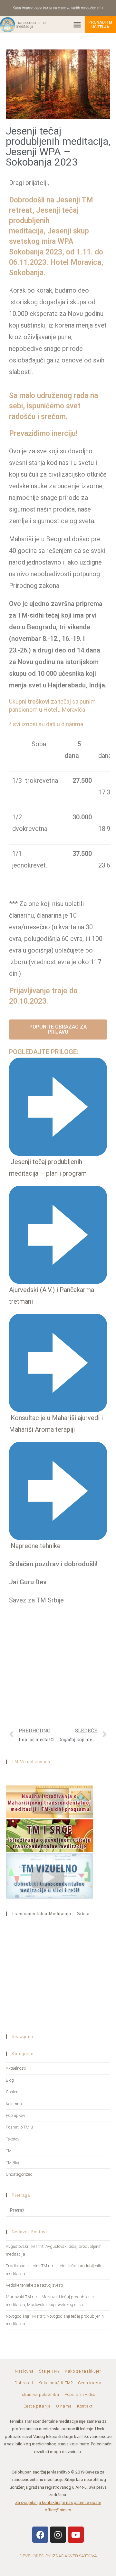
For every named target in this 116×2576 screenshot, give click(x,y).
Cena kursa (90, 2383)
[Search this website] (58, 2210)
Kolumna (14, 2104)
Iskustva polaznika (40, 2395)
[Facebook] (40, 2535)
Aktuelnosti (16, 2068)
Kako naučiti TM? (56, 2383)
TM (9, 2151)
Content (13, 2092)
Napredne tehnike (36, 1546)
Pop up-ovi (15, 2115)
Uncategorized (19, 2174)
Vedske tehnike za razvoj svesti (34, 2285)
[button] (77, 25)
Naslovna (24, 2371)
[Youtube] (76, 2535)
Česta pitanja (37, 2406)
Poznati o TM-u (19, 2127)
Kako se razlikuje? (83, 2371)
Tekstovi (13, 2139)
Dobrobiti (24, 2383)
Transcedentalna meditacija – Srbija (51, 1914)
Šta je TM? (49, 2371)
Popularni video (80, 2395)
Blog (10, 2080)
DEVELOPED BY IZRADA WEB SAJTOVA (58, 2556)
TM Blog (13, 2163)
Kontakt (85, 2406)
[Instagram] (58, 2535)
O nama (64, 2406)
